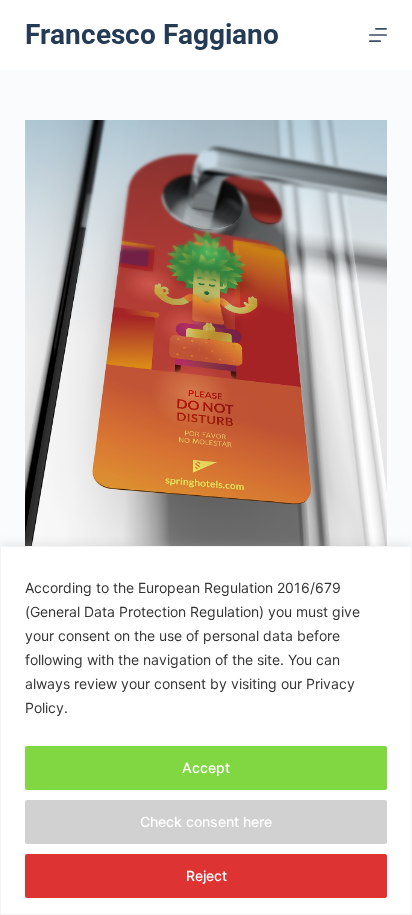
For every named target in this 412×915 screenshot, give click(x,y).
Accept (206, 767)
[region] (206, 730)
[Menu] (378, 35)
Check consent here (206, 821)
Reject (206, 875)
